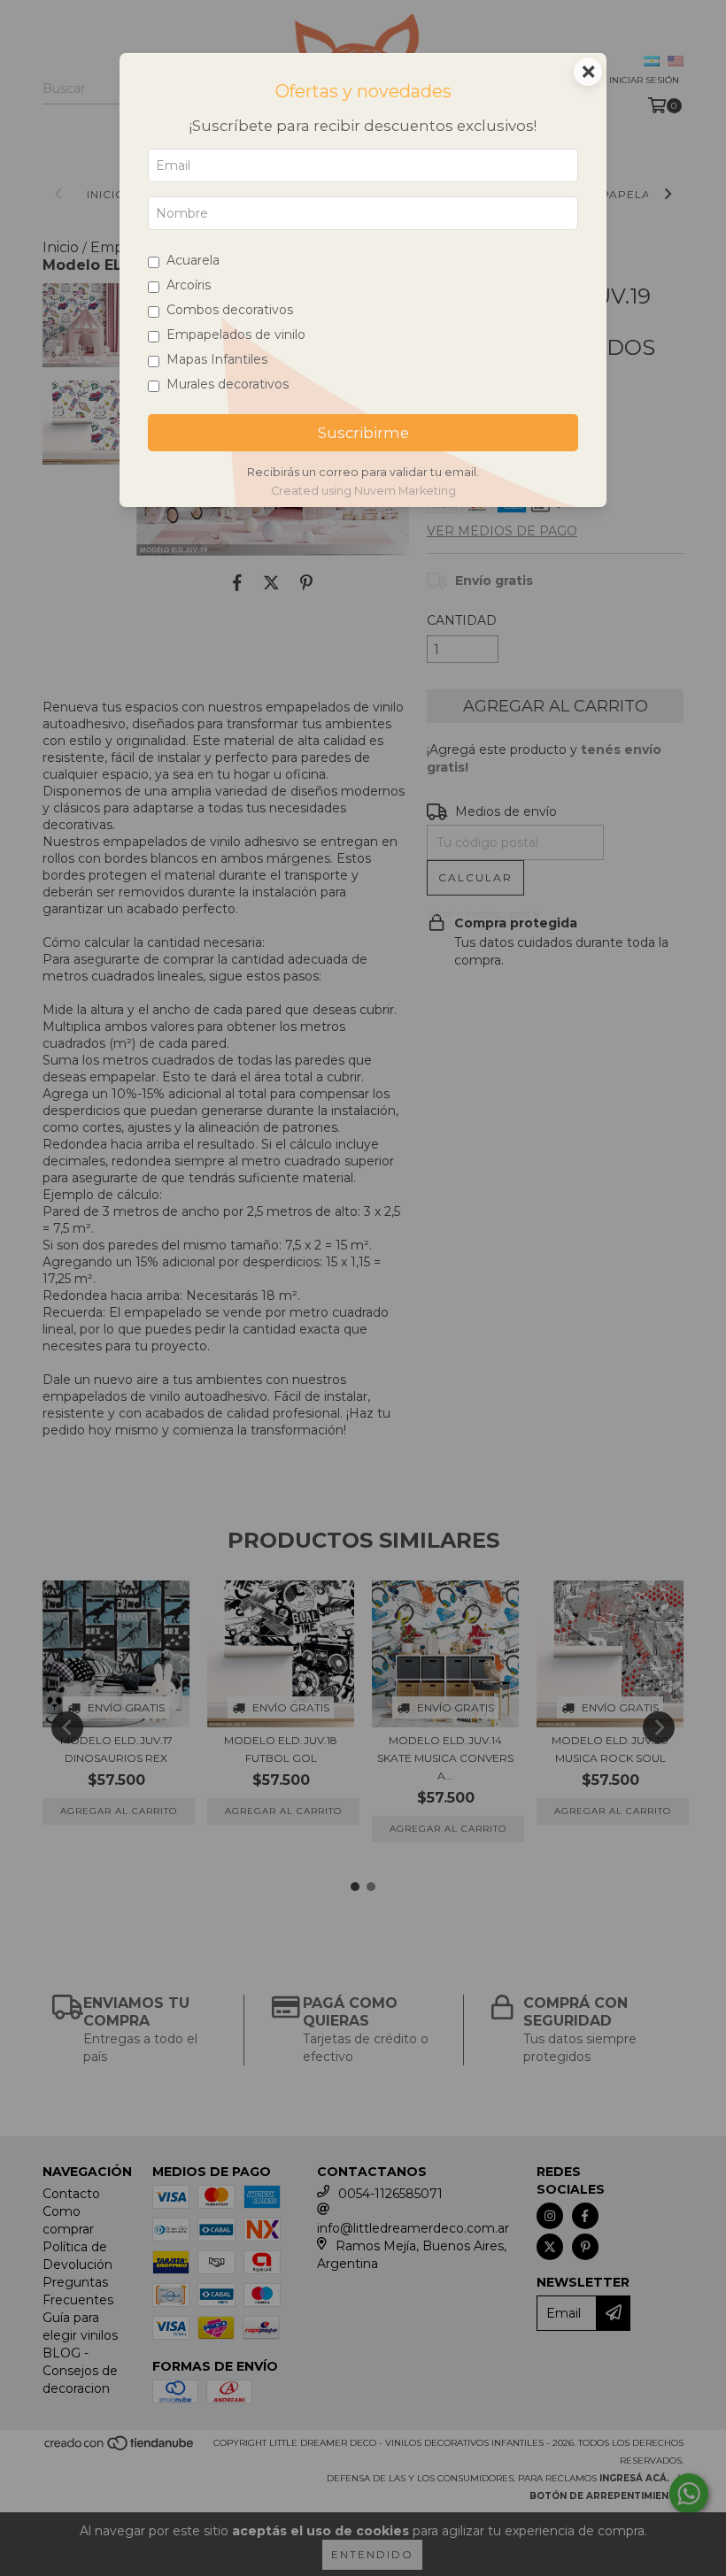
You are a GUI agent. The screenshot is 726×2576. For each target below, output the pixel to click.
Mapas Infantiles (217, 359)
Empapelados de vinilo (236, 334)
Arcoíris (189, 285)
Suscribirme (363, 433)
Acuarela (193, 260)
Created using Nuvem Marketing (363, 491)
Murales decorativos (228, 384)
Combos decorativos (230, 310)
